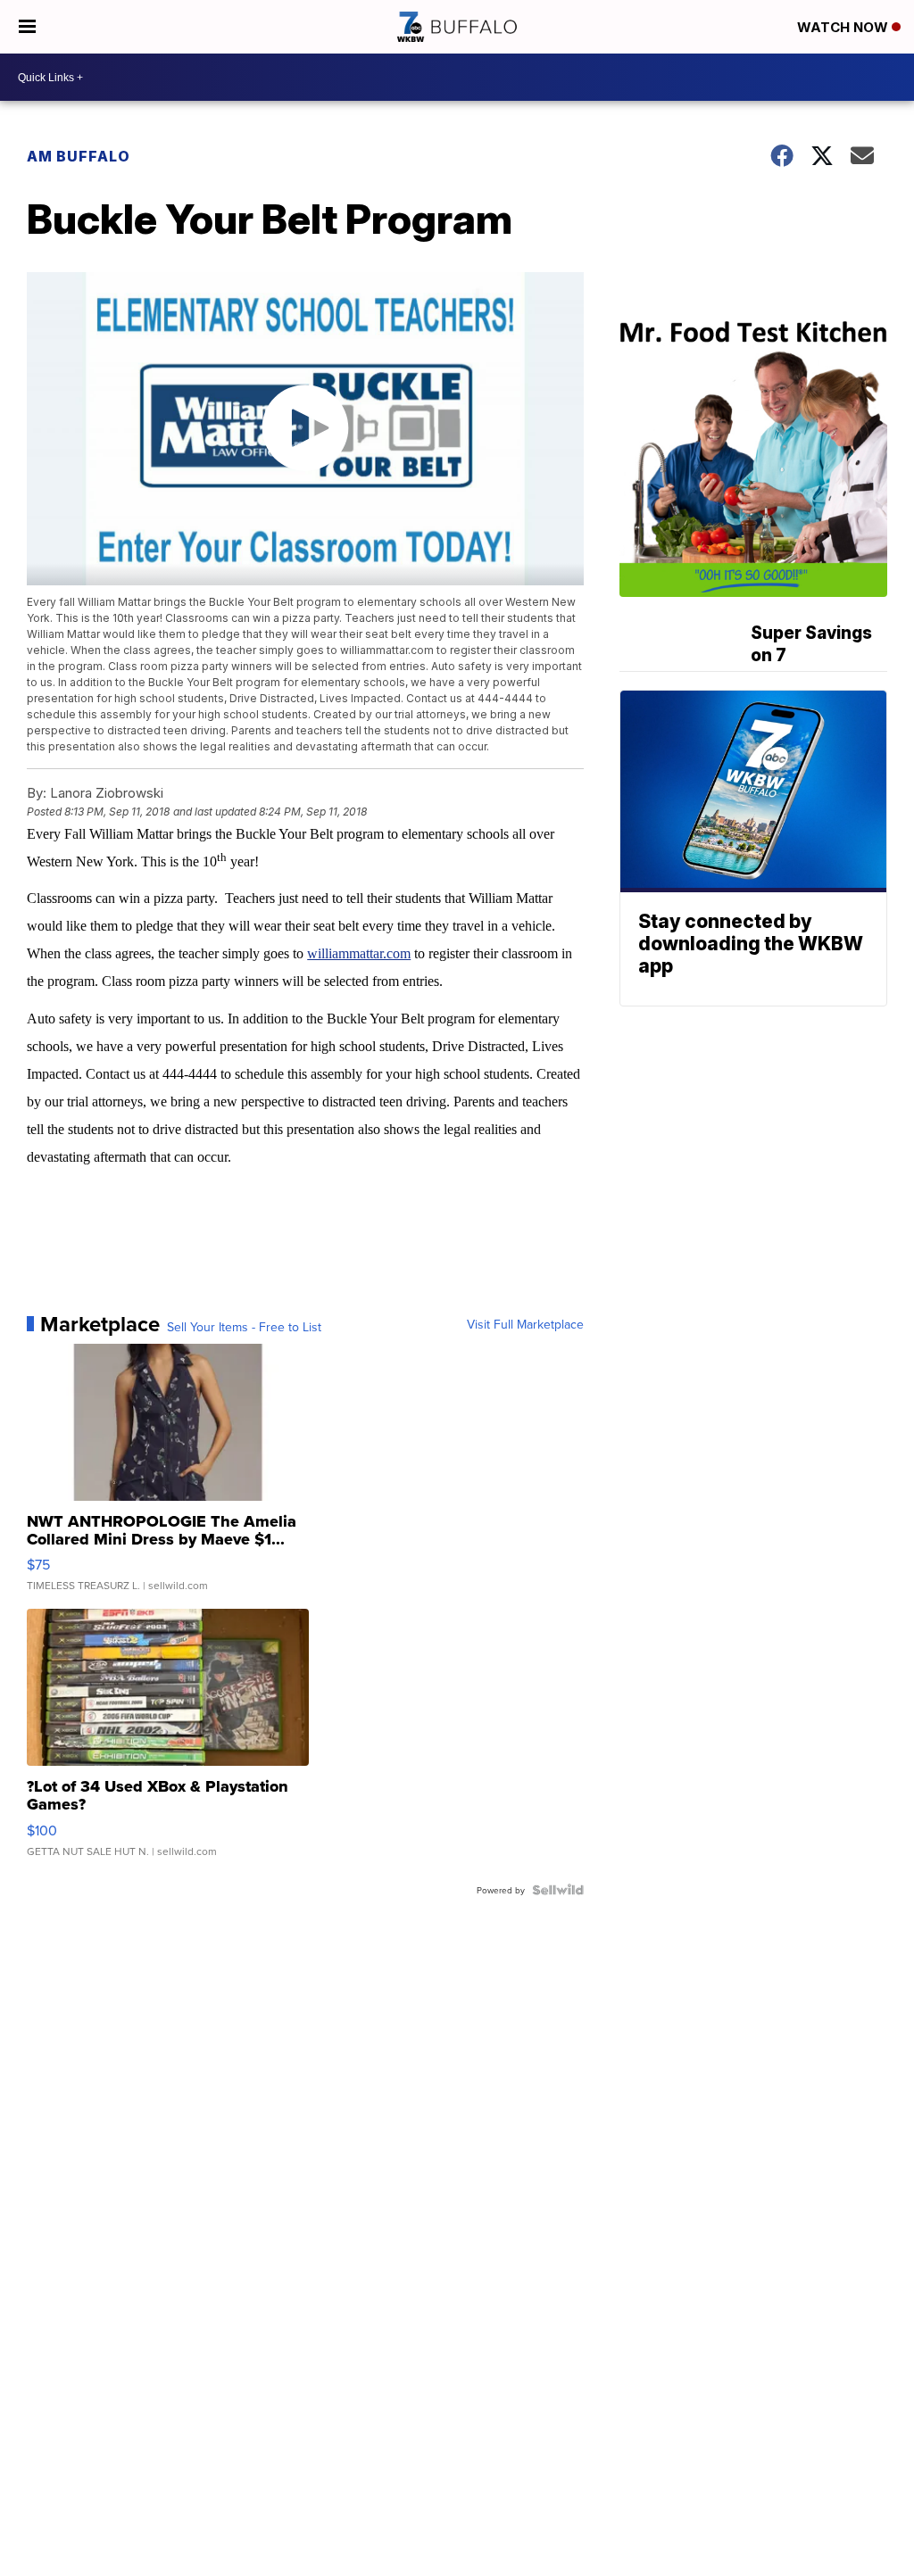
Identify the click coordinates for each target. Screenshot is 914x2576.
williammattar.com (359, 953)
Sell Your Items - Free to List (244, 1327)
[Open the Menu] (27, 27)
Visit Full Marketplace (525, 1324)
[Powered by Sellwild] (558, 1890)
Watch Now (844, 27)
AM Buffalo (79, 156)
